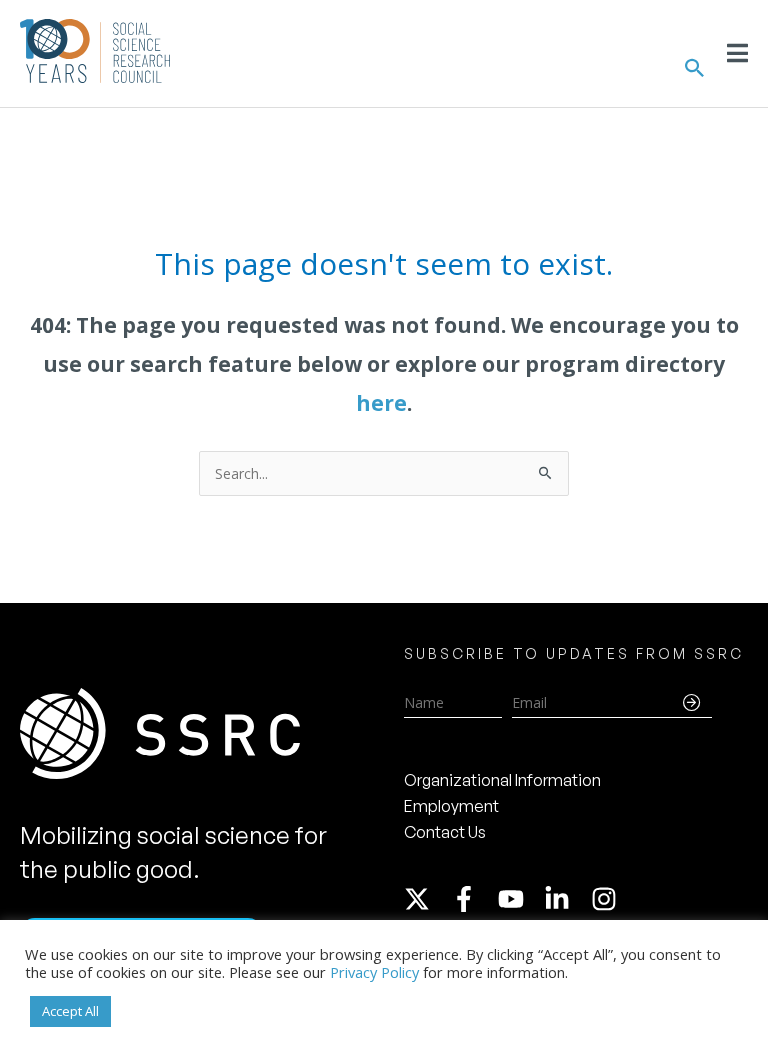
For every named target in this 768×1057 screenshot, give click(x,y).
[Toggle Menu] (737, 53)
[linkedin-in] (566, 899)
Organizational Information (502, 780)
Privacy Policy (374, 972)
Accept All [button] (70, 1011)
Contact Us (445, 832)
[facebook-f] (473, 899)
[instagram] (608, 899)
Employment (451, 806)
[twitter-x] (426, 899)
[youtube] (520, 899)
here (381, 403)
